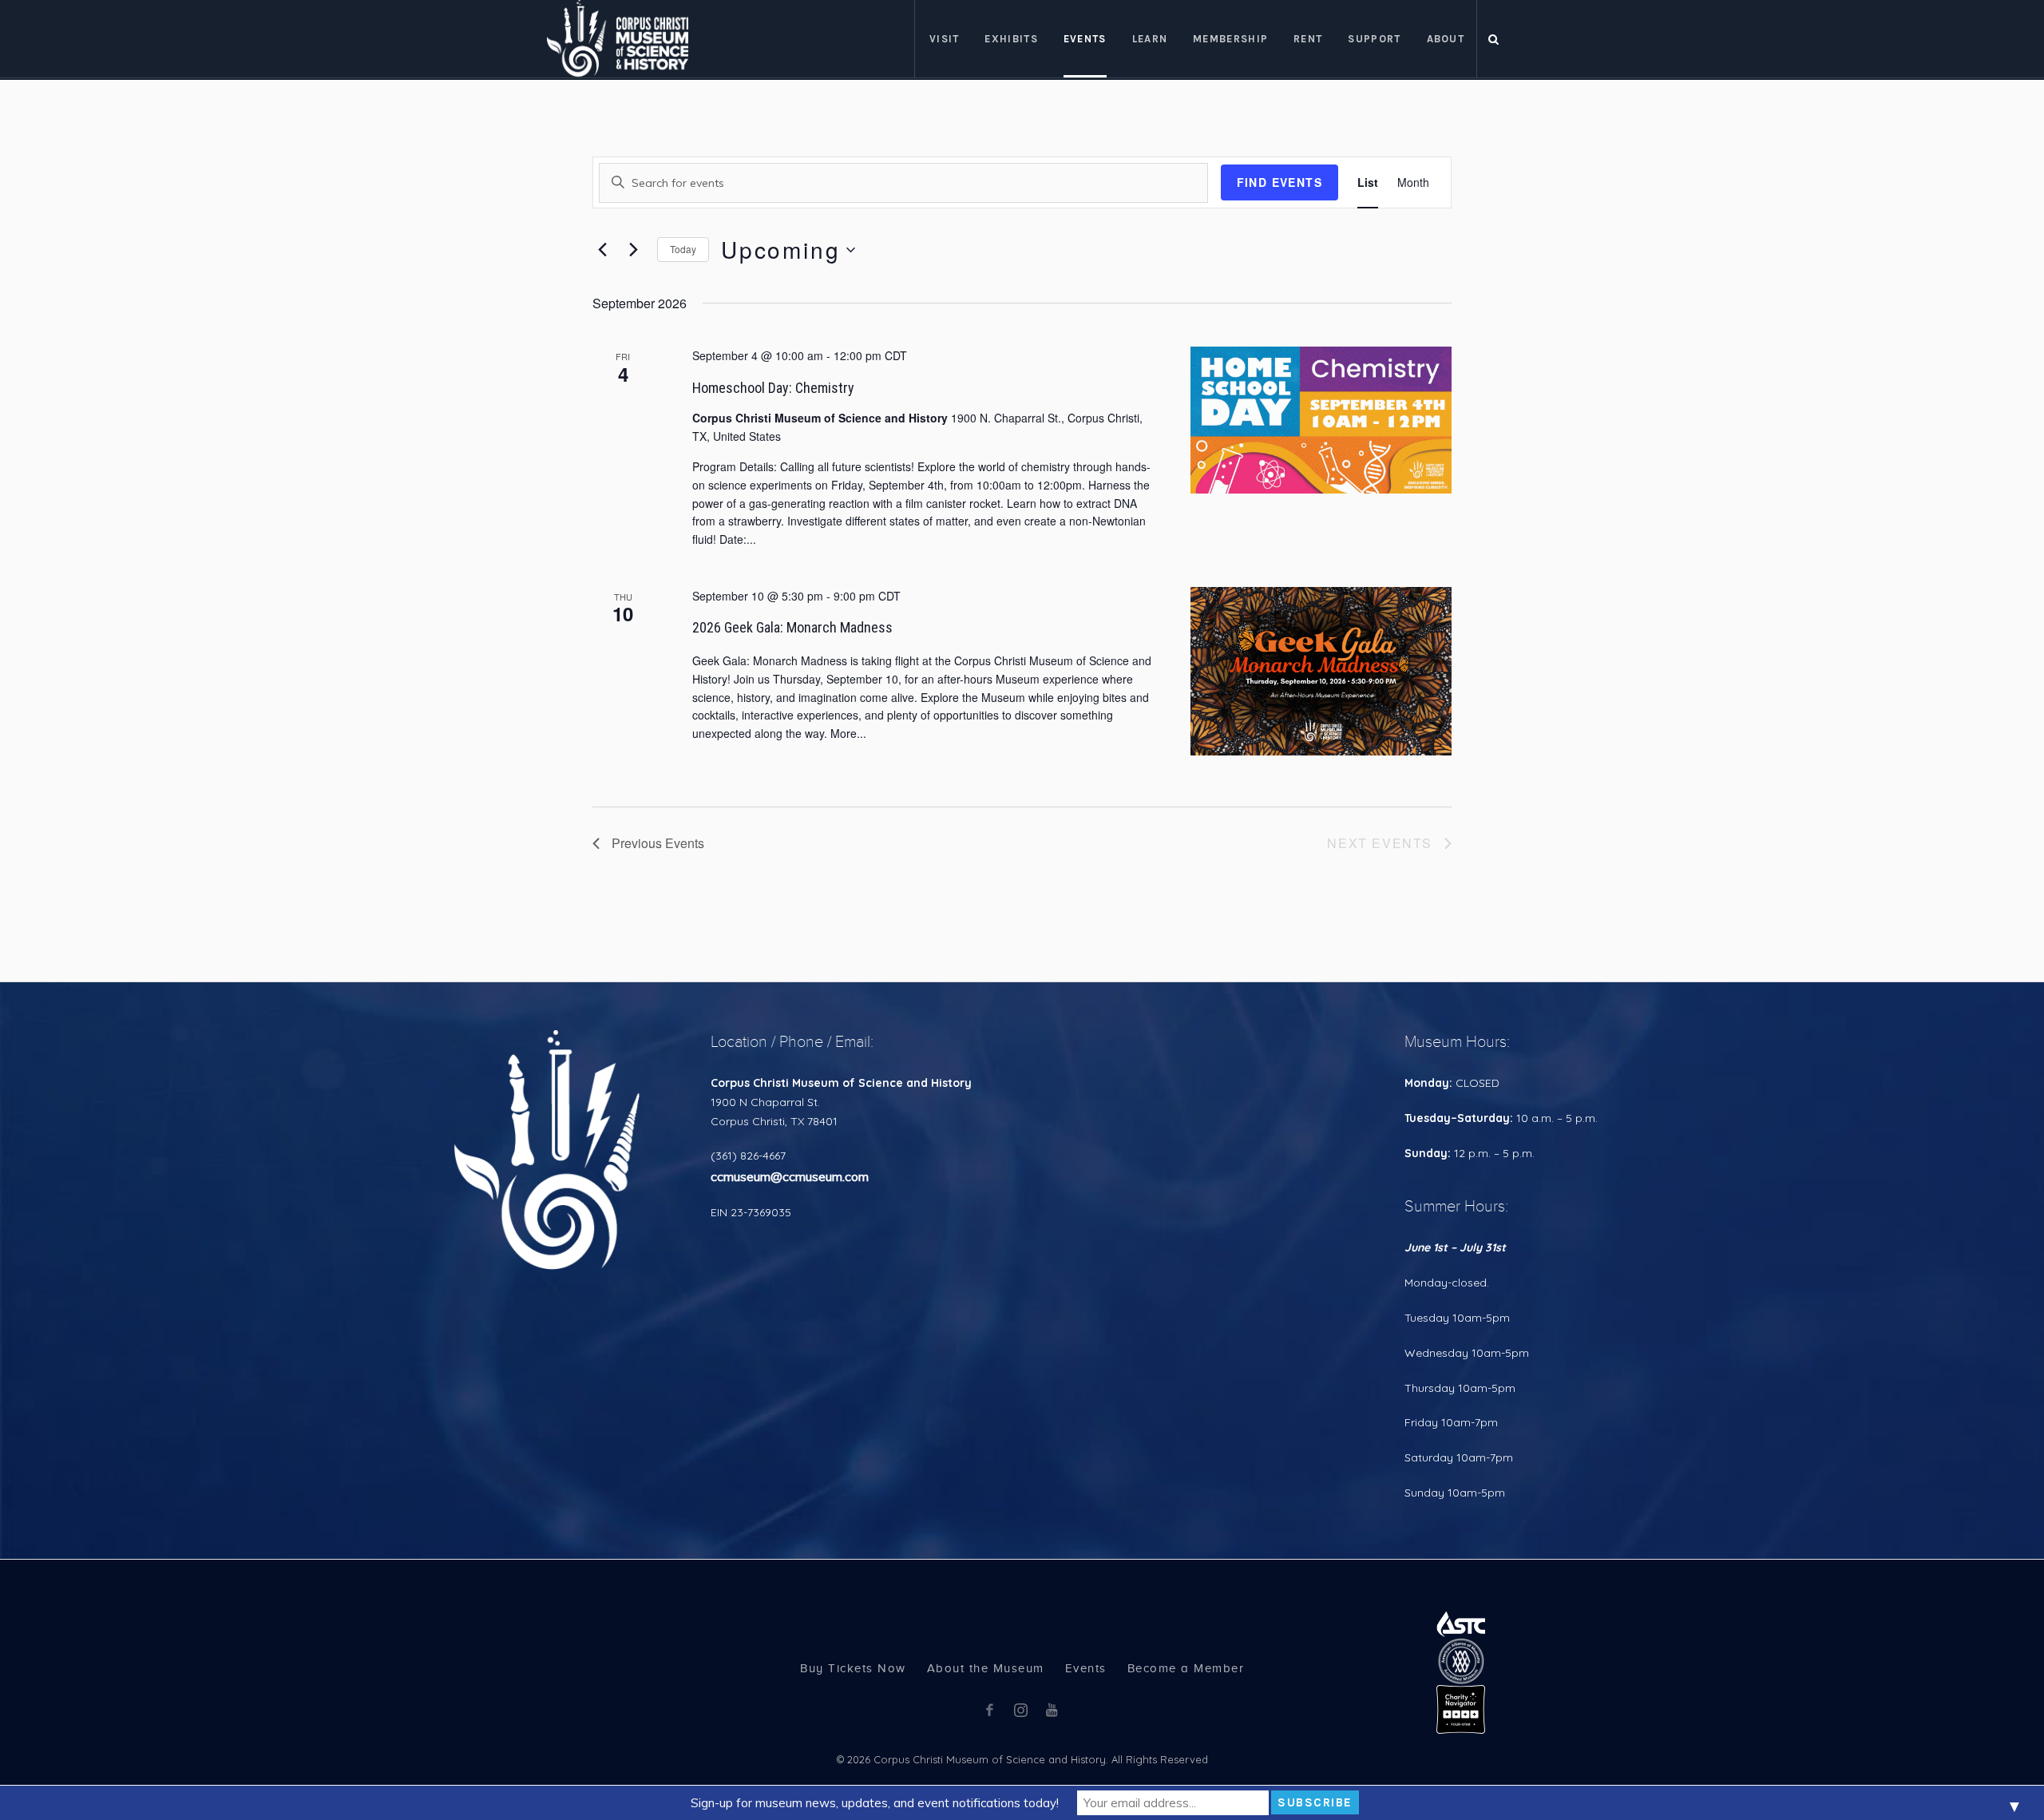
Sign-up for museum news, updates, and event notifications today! (875, 1803)
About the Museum (986, 1668)
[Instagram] (1020, 1711)
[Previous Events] (602, 250)
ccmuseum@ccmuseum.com (790, 1176)
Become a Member (1186, 1668)
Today (683, 249)
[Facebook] (989, 1711)
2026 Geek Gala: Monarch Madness (792, 627)
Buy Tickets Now (853, 1668)
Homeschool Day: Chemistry (773, 388)
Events (1086, 1668)
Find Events (1279, 182)
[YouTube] (1052, 1711)
